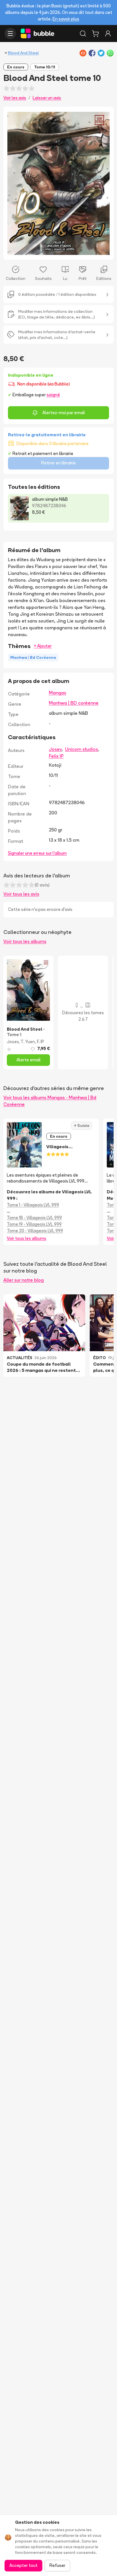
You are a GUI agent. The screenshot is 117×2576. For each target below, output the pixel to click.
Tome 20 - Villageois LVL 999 (35, 1231)
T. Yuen (28, 1042)
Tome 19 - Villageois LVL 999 (34, 1224)
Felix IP (56, 756)
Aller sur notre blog (24, 1280)
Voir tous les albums (25, 941)
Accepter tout (23, 2565)
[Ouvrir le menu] (10, 33)
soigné (53, 395)
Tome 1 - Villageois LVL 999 (33, 1205)
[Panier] (95, 33)
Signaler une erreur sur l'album (37, 853)
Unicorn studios (82, 749)
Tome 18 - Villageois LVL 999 (34, 1218)
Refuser (57, 2565)
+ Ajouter (43, 646)
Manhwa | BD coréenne (74, 703)
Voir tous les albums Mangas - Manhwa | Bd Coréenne (50, 1101)
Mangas (58, 693)
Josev (55, 749)
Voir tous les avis (21, 894)
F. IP (40, 1042)
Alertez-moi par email (64, 413)
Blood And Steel (23, 53)
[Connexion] (108, 33)
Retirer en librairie (58, 463)
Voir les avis (15, 98)
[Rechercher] (83, 33)
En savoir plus (66, 19)
